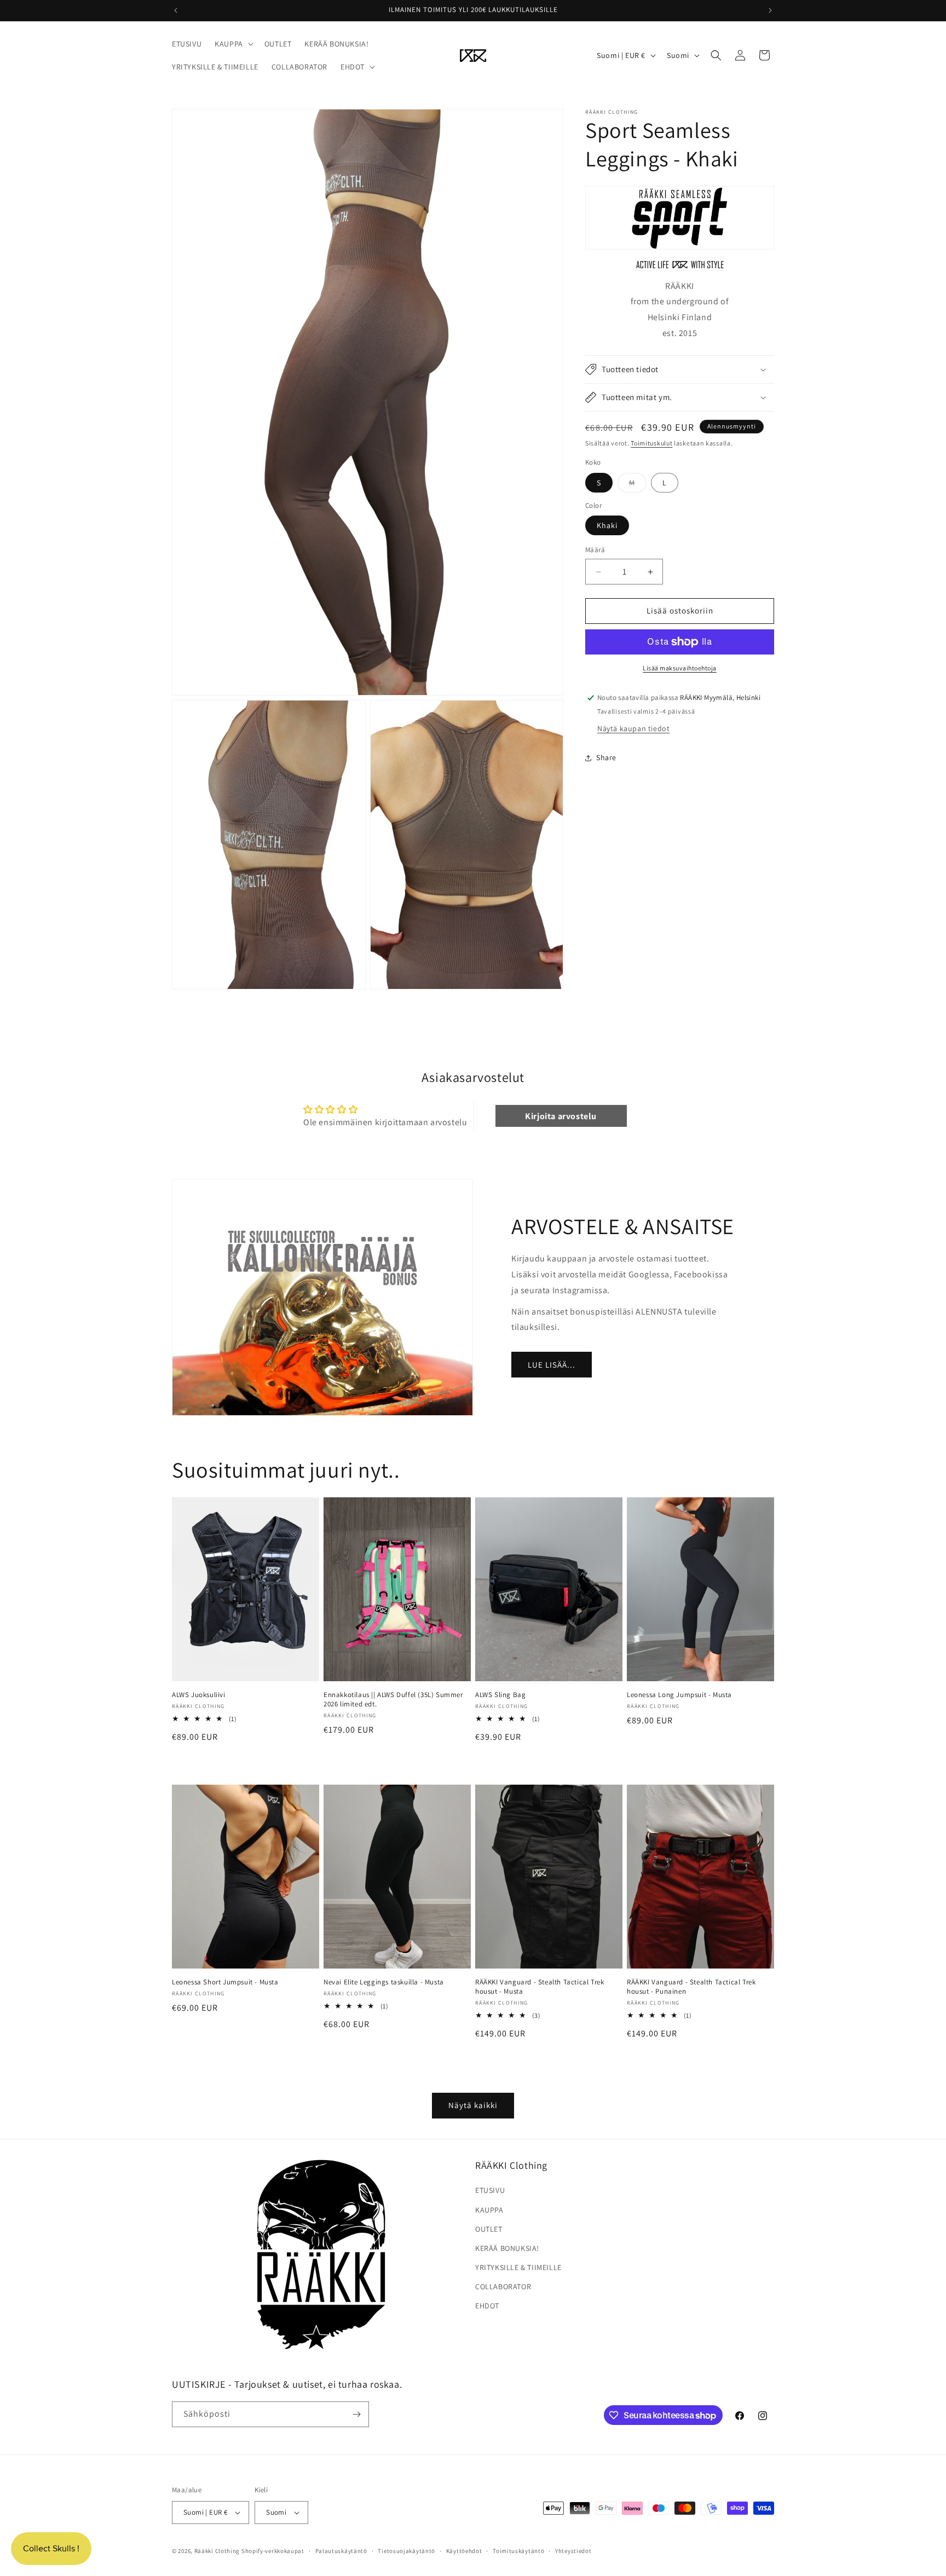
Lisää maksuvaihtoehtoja (680, 668)
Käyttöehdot (464, 2550)
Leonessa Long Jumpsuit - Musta (679, 1695)
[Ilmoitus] (770, 10)
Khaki (607, 526)
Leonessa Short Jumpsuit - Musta (225, 1982)
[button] (233, 44)
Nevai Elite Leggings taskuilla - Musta (384, 1982)
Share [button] (606, 758)
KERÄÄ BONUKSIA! (507, 2248)
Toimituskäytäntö (518, 2550)
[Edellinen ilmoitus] (176, 10)
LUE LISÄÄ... (552, 1364)
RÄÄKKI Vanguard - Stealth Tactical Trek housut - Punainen (691, 1987)
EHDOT (487, 2306)
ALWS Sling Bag (500, 1695)
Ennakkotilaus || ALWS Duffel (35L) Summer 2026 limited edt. (393, 1700)
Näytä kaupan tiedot (633, 728)
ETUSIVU (490, 2190)
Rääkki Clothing (217, 2551)
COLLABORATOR (503, 2286)
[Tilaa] (356, 2414)
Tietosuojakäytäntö (406, 2550)
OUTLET (489, 2228)
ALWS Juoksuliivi (199, 1695)
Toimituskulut (651, 443)
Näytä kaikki (473, 2106)
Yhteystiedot (573, 2550)
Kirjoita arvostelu (561, 1116)
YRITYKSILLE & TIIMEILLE (518, 2267)
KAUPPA (489, 2209)
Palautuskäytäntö (341, 2550)
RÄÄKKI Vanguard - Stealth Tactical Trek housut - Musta (540, 1987)
